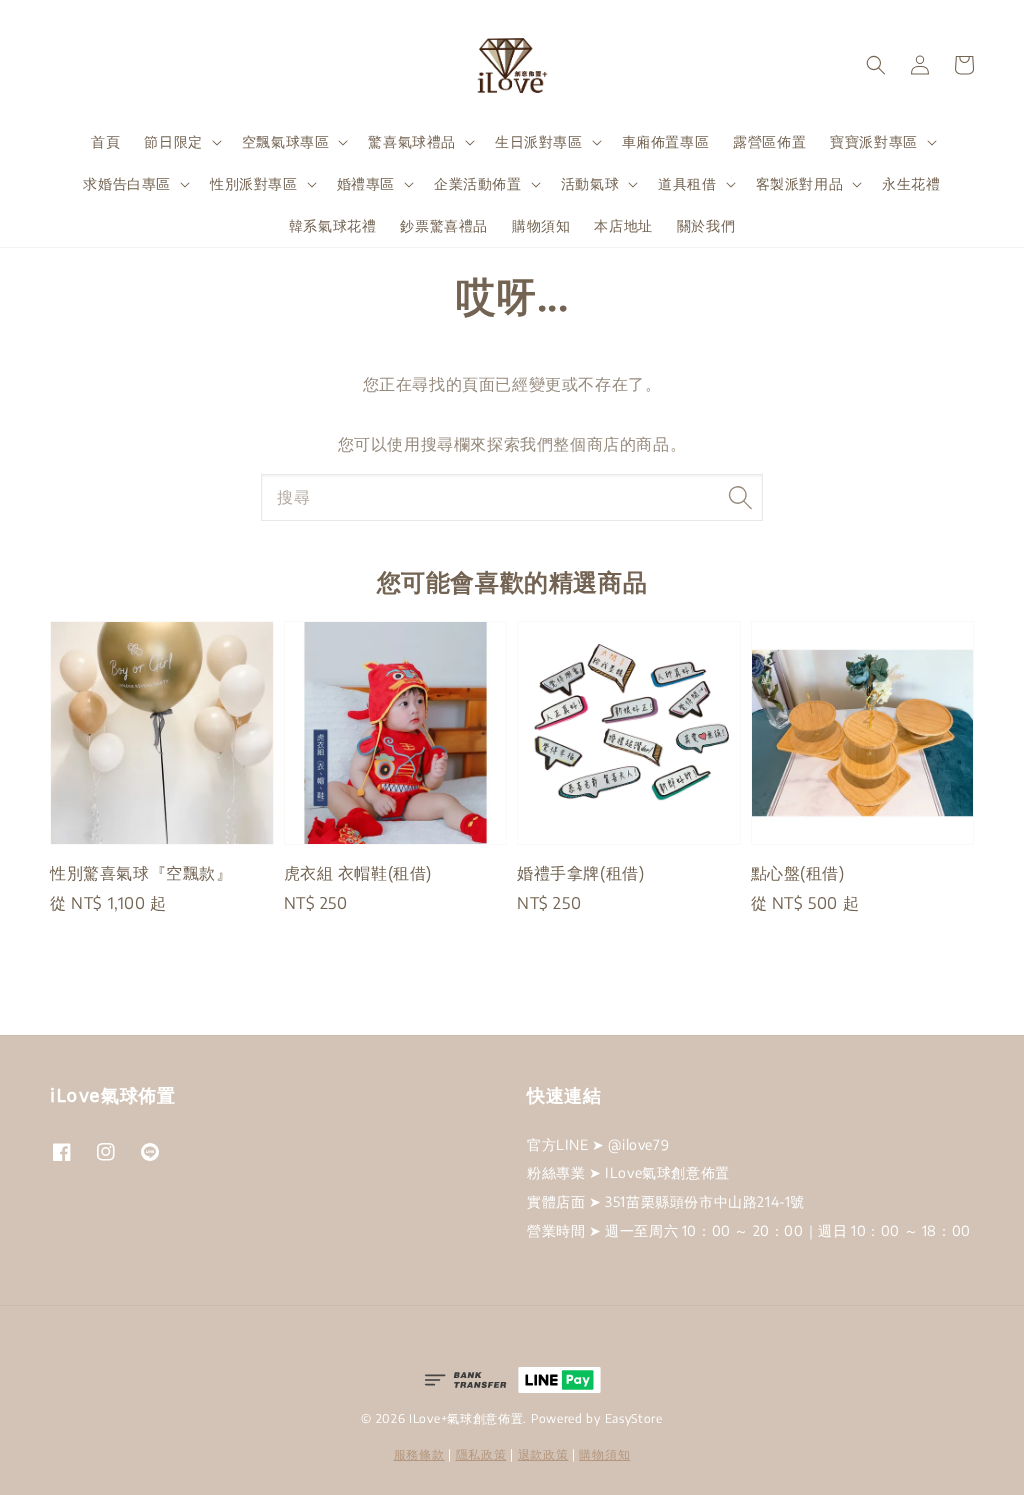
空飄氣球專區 (286, 141)
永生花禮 (911, 183)
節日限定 (173, 141)
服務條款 (419, 1454)
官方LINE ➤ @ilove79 (598, 1144)
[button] (876, 65)
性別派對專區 (254, 183)
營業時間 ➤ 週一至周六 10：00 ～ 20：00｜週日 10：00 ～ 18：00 (749, 1230)
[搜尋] (740, 497)
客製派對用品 (800, 183)
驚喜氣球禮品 (412, 141)
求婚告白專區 (127, 183)
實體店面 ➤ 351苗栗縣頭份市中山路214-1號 (666, 1201)
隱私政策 (481, 1454)
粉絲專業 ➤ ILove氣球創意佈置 (628, 1172)
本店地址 (623, 225)
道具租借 (687, 183)
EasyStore (634, 1418)
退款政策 (543, 1454)
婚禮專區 (366, 183)
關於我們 (706, 225)
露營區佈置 (769, 141)
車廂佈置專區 (666, 141)
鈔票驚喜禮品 (444, 225)
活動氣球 (590, 183)
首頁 (105, 141)
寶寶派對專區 (874, 141)
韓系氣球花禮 (333, 225)
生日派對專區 (539, 141)
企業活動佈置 (478, 183)
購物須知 (541, 225)
